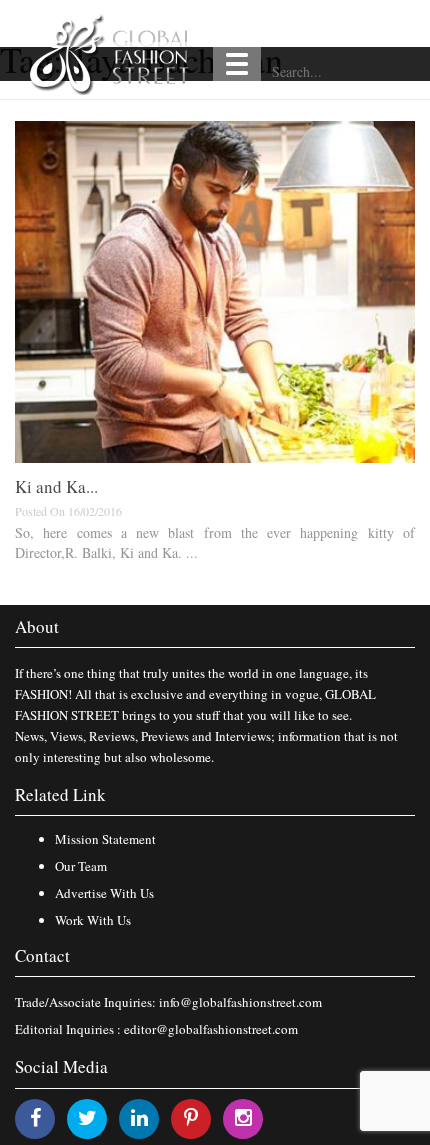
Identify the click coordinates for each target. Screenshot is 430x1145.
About (37, 626)
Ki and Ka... (56, 486)
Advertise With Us (104, 893)
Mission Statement (105, 839)
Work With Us (93, 920)
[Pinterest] (191, 1117)
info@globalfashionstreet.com (240, 1002)
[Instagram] (243, 1117)
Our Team (81, 866)
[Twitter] (87, 1117)
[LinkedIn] (139, 1117)
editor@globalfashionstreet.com (211, 1029)
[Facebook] (35, 1117)
